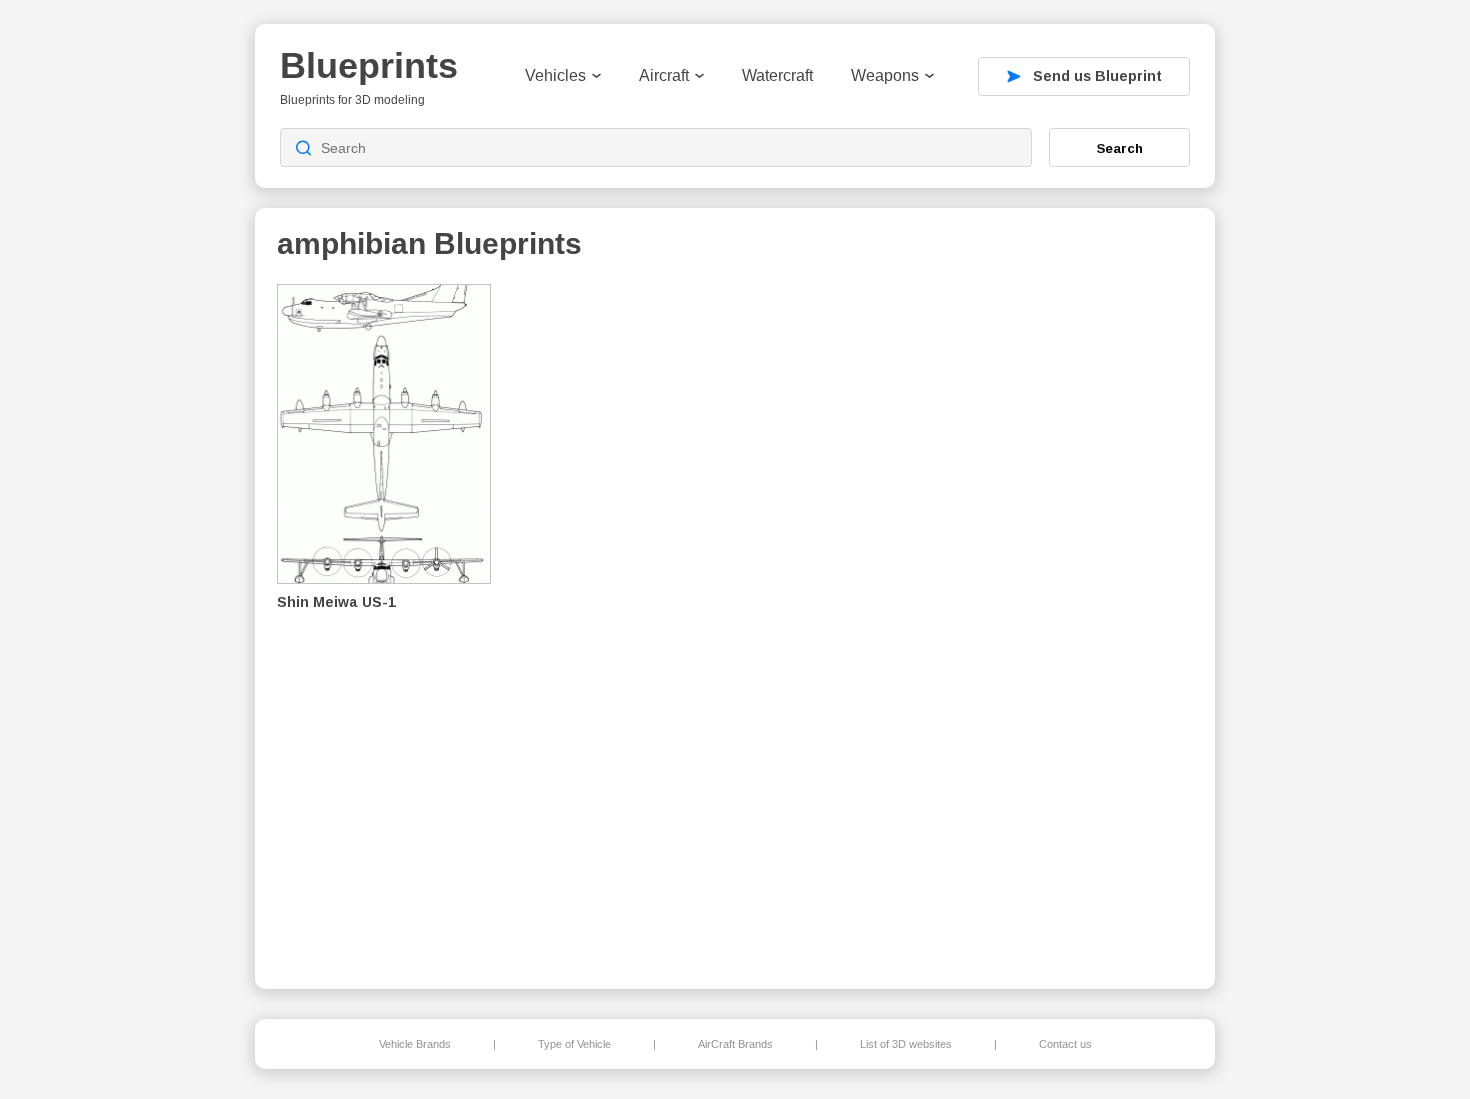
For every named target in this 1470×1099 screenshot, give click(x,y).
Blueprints (369, 65)
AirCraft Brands (735, 1044)
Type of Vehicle (574, 1044)
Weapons (885, 75)
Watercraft (777, 75)
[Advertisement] (1089, 621)
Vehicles (555, 75)
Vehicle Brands (415, 1044)
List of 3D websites (906, 1044)
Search (1120, 148)
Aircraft (664, 75)
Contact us (1065, 1044)
